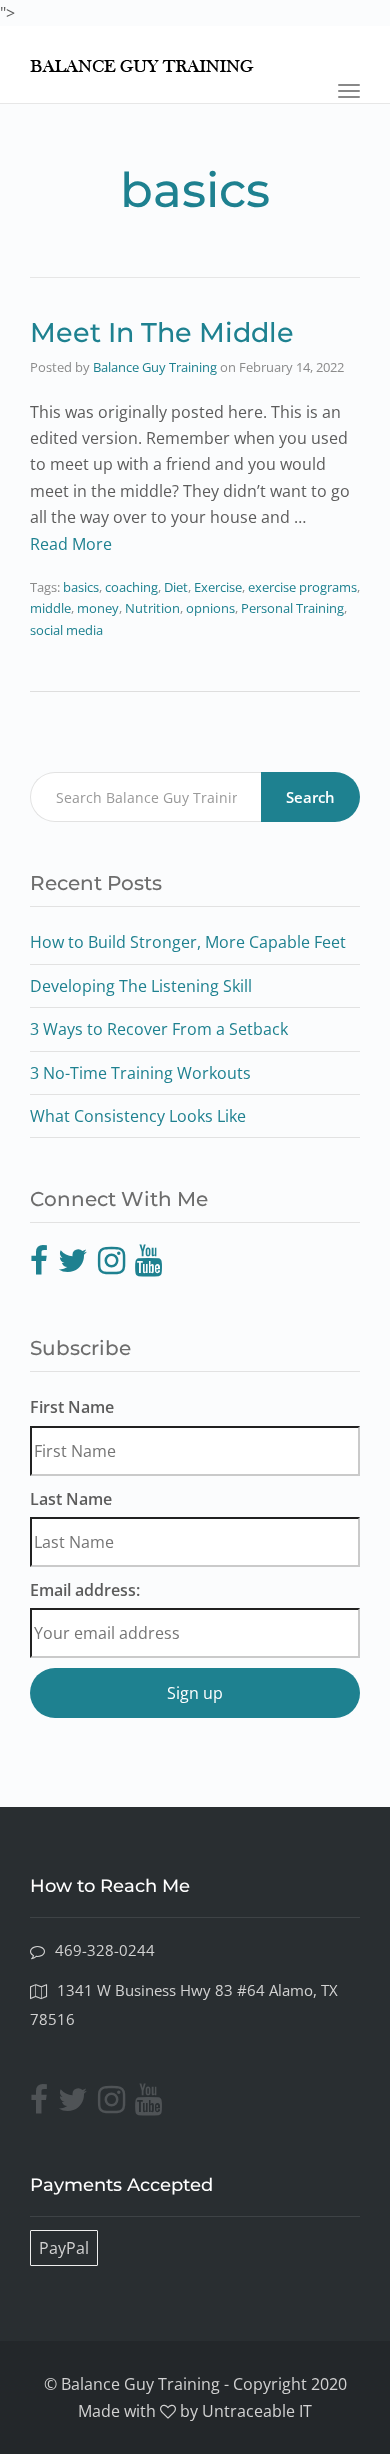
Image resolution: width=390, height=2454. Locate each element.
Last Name (71, 1499)
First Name (72, 1407)
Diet (176, 587)
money (98, 608)
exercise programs (302, 587)
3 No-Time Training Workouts (140, 1073)
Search (310, 797)
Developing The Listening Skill (141, 986)
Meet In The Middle (162, 332)
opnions (210, 608)
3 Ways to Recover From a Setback (159, 1029)
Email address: (85, 1590)
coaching (131, 587)
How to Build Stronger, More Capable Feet (188, 942)
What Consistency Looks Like (138, 1116)
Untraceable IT (257, 2411)
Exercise (218, 587)
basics (81, 587)
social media (66, 630)
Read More (71, 544)
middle (50, 608)
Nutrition (152, 608)
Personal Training (292, 608)
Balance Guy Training (155, 367)
